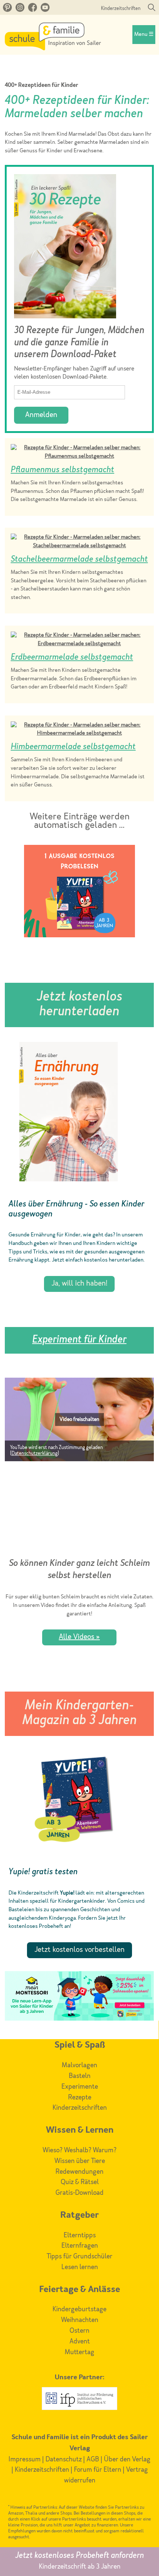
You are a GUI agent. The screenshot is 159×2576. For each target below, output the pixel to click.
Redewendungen (79, 2172)
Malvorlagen (79, 2065)
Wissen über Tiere (80, 2161)
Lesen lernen (80, 2267)
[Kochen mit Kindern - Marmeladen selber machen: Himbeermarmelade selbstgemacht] (79, 733)
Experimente (80, 2087)
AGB (93, 2460)
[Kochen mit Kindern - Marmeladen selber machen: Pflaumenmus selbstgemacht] (79, 456)
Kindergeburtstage (79, 2309)
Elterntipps (80, 2235)
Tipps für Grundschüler (79, 2257)
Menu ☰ (144, 35)
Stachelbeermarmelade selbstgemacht (79, 559)
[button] (79, 1420)
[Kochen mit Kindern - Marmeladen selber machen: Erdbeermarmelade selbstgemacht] (79, 644)
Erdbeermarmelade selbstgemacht (72, 657)
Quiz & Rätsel (80, 2182)
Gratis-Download (79, 2193)
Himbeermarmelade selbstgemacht (73, 747)
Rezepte (80, 2098)
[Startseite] (53, 48)
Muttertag (79, 2352)
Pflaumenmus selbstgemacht (62, 470)
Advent (80, 2342)
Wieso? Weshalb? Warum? (79, 2150)
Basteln (80, 2076)
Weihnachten (80, 2320)
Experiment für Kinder (79, 1340)
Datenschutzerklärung (35, 1454)
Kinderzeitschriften (121, 9)
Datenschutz (64, 2460)
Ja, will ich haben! (79, 1284)
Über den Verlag (127, 2460)
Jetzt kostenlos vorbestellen (79, 1950)
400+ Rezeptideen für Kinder (42, 86)
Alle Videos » (79, 1637)
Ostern (79, 2331)
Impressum (25, 2460)
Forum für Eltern (98, 2470)
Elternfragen (80, 2246)
